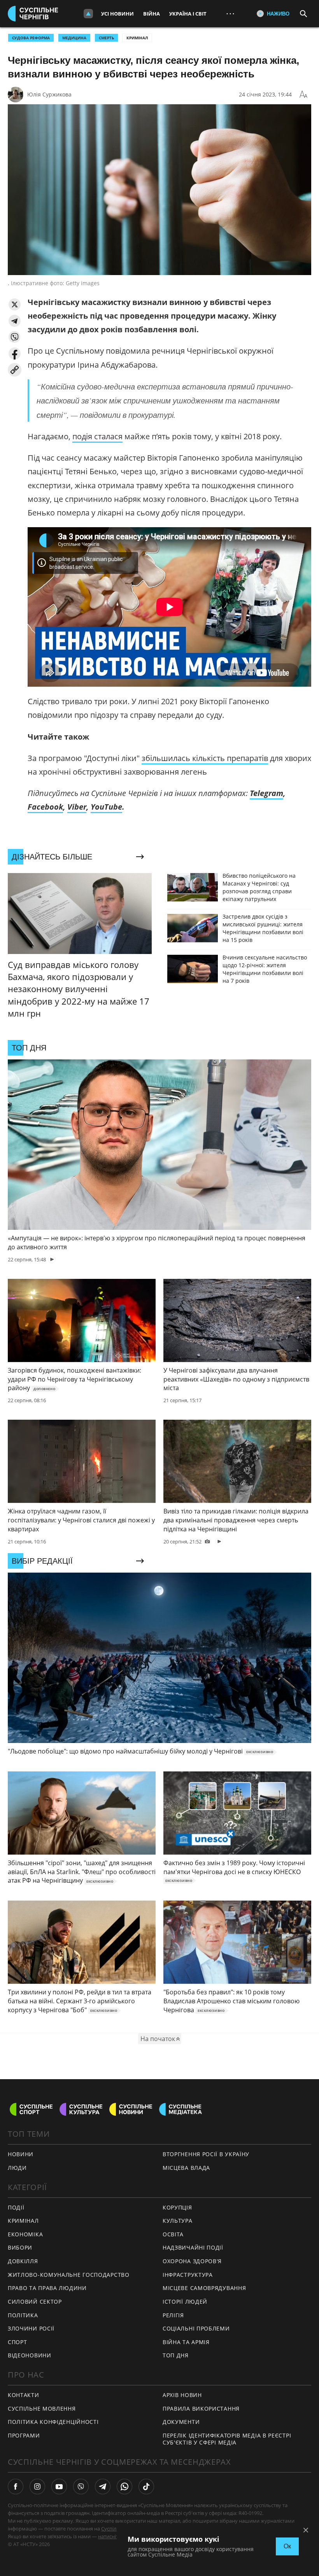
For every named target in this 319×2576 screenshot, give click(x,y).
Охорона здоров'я (192, 2261)
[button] (15, 304)
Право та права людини (47, 2288)
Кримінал (137, 38)
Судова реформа (31, 38)
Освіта (173, 2234)
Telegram (266, 793)
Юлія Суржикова (49, 94)
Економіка (25, 2234)
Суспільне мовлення (42, 2409)
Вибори (20, 2247)
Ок (287, 2546)
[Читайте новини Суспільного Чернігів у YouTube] (59, 2487)
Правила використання (201, 2409)
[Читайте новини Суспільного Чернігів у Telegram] (103, 2487)
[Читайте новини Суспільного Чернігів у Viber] (81, 2487)
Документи (181, 2422)
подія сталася (97, 436)
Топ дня (176, 2355)
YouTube (106, 807)
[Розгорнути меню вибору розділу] (88, 14)
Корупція (177, 2207)
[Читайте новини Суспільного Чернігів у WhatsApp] (124, 2487)
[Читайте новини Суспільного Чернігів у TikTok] (146, 2487)
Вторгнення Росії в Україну (206, 2154)
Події (16, 2207)
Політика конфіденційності (53, 2422)
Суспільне (113, 2529)
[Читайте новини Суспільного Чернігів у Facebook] (16, 2487)
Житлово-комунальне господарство (69, 2275)
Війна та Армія (186, 2342)
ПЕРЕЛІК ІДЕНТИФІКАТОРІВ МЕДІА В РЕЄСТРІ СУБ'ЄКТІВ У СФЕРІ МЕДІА (227, 2439)
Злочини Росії (31, 2328)
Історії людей (185, 2302)
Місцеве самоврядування (204, 2288)
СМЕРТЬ (106, 38)
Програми (24, 2435)
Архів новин (182, 2395)
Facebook (45, 807)
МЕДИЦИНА (74, 38)
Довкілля (23, 2261)
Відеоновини (30, 2355)
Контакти (24, 2395)
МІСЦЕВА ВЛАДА (186, 2168)
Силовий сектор (35, 2302)
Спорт (18, 2342)
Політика (23, 2315)
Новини (21, 2154)
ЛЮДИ (17, 2168)
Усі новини (117, 14)
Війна (152, 14)
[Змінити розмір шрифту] (303, 95)
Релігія (173, 2315)
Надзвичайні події (193, 2247)
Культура (178, 2221)
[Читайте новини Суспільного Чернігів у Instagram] (37, 2487)
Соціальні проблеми (196, 2328)
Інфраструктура (188, 2275)
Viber (77, 807)
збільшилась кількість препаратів (205, 758)
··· (230, 13)
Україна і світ (188, 14)
